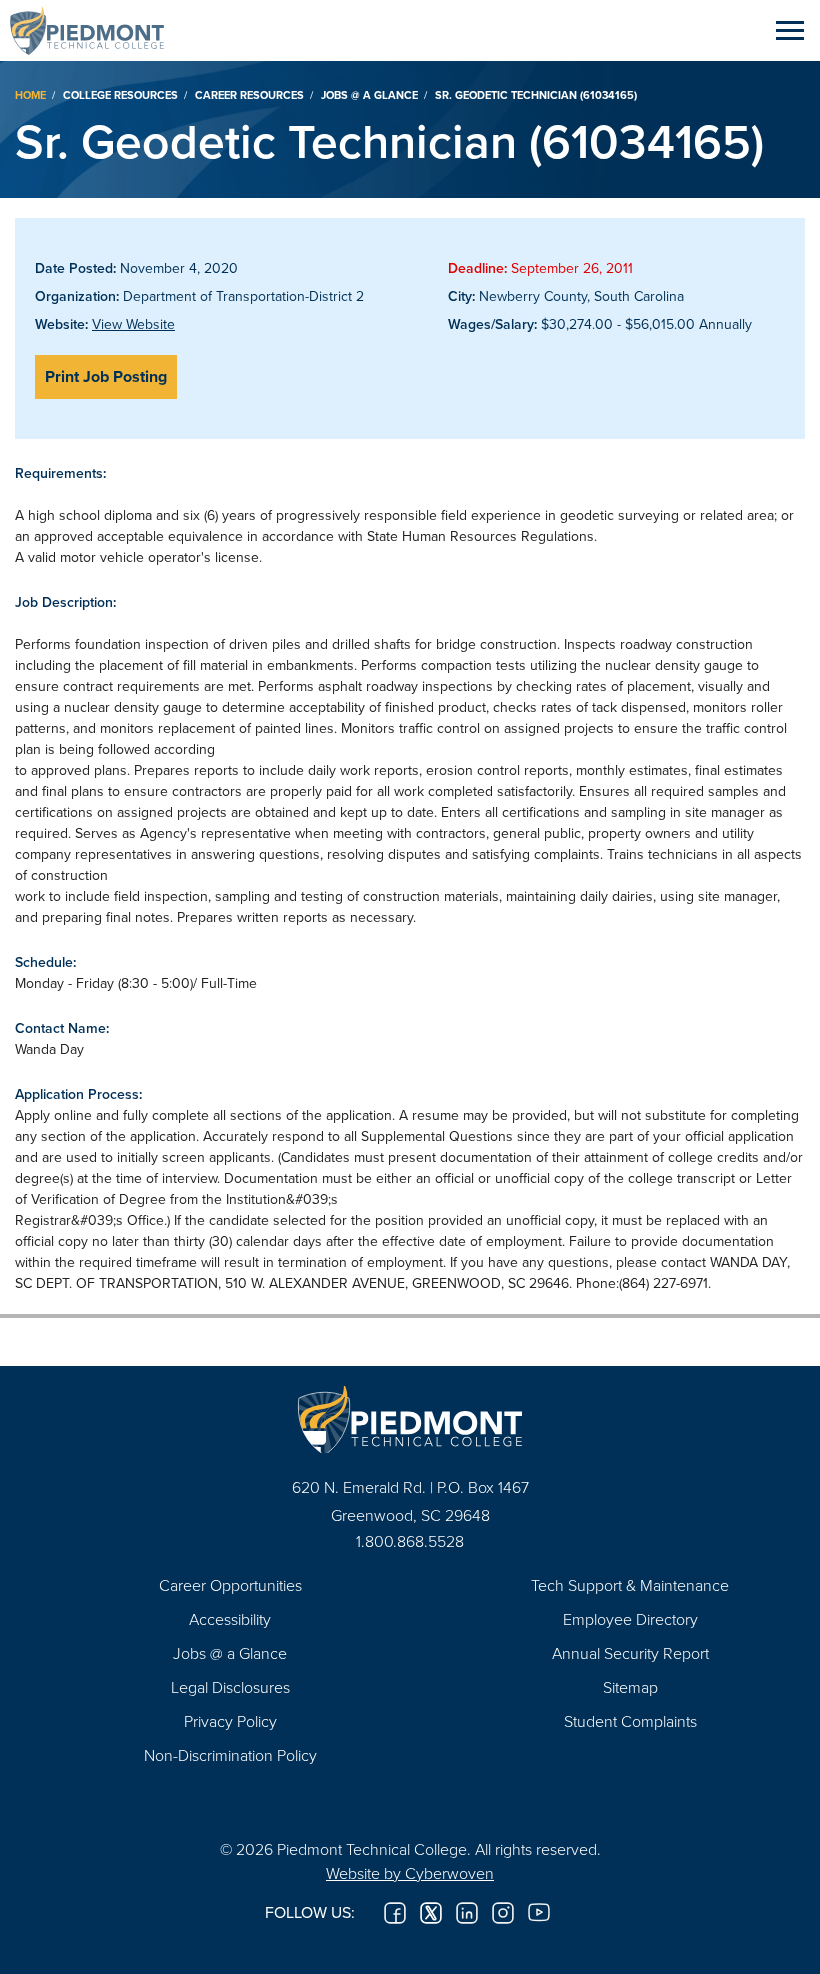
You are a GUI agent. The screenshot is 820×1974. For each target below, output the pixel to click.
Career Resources (249, 95)
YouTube (539, 1913)
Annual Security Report (630, 1653)
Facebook (395, 1913)
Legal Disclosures (230, 1687)
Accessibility (230, 1619)
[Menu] (790, 30)
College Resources (120, 95)
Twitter (431, 1913)
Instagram (503, 1913)
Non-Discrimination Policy (230, 1755)
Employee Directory (630, 1619)
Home (30, 95)
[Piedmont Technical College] (410, 1419)
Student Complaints (630, 1721)
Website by (410, 1873)
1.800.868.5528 (410, 1541)
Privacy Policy (230, 1721)
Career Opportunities (230, 1585)
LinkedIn (467, 1913)
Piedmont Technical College (95, 30)
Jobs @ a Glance (369, 95)
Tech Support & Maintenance (630, 1585)
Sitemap (630, 1687)
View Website (133, 324)
